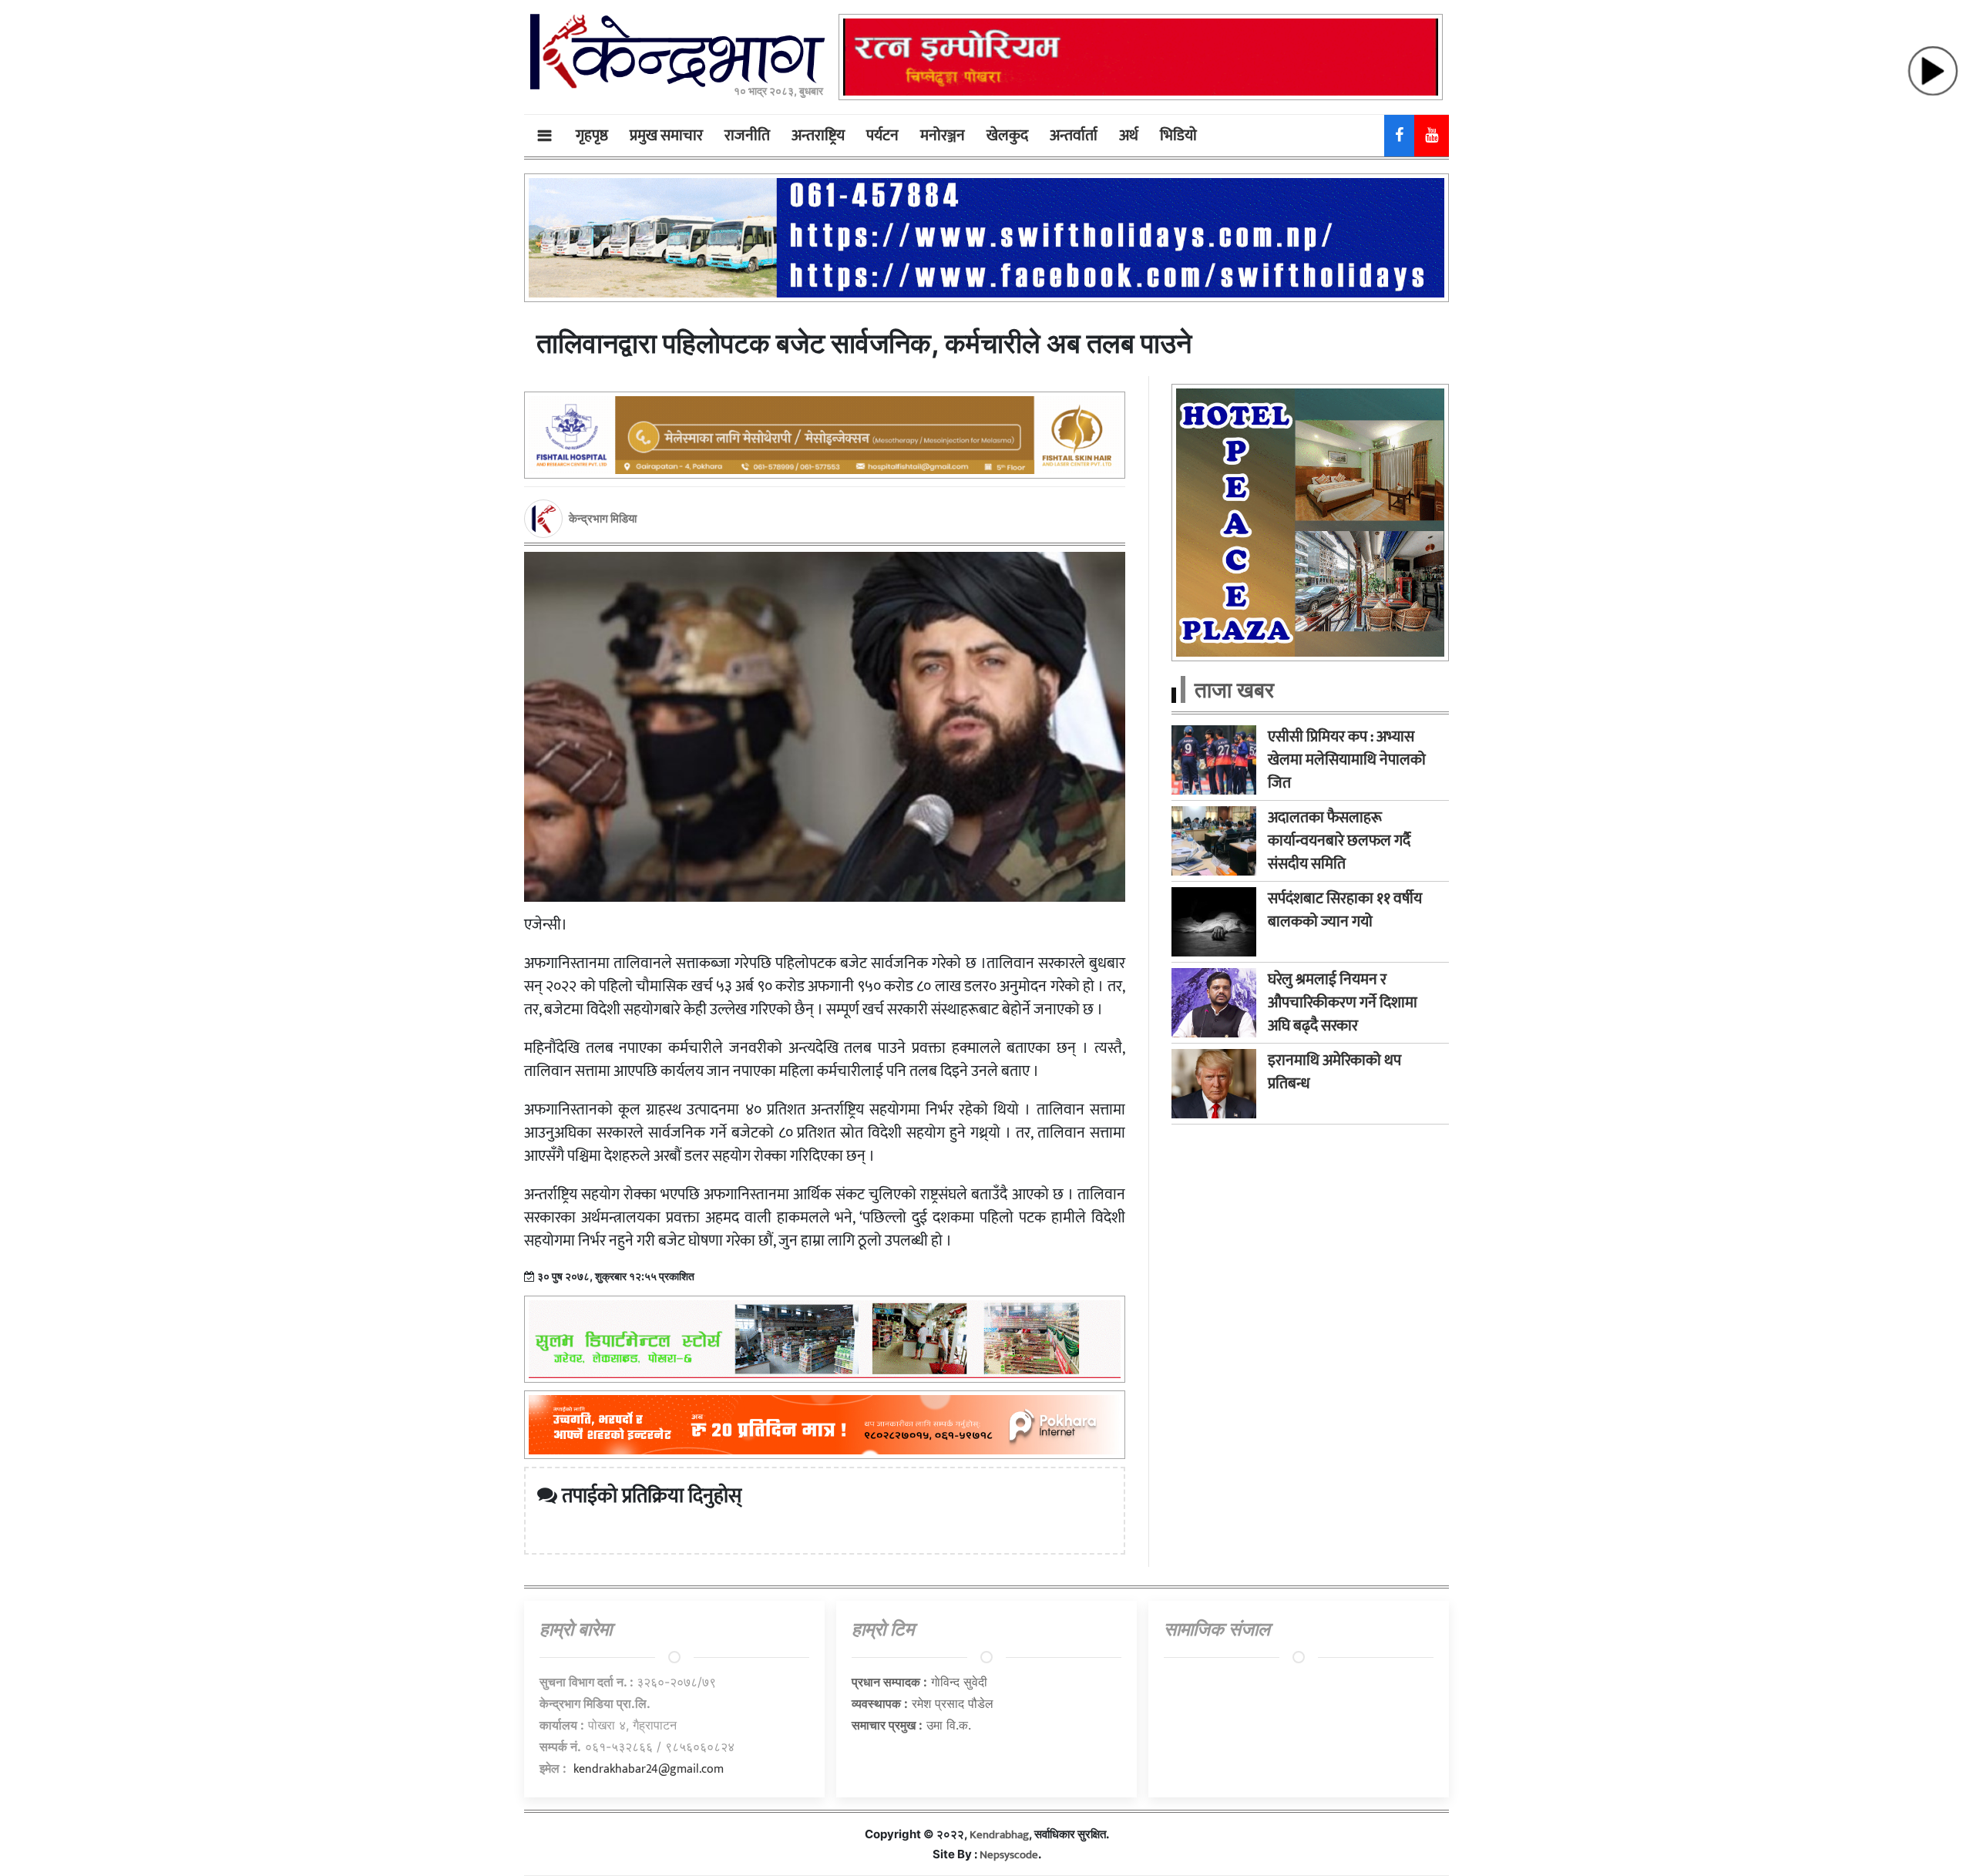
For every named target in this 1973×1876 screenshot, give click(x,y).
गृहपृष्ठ (592, 136)
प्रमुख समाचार (666, 136)
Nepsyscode (1009, 1855)
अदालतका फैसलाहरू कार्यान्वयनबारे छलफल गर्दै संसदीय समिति (1339, 841)
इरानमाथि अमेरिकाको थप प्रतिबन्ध (1334, 1072)
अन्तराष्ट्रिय (818, 136)
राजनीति (747, 136)
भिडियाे (1178, 136)
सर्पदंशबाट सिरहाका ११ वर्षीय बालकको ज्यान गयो (1345, 910)
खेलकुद (1007, 136)
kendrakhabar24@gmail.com (649, 1769)
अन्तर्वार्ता (1074, 136)
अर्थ (1129, 136)
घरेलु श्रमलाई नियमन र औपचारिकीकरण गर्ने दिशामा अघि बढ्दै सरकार (1343, 1003)
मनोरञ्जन (943, 136)
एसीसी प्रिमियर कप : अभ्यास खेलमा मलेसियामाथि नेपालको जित (1347, 760)
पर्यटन (882, 136)
